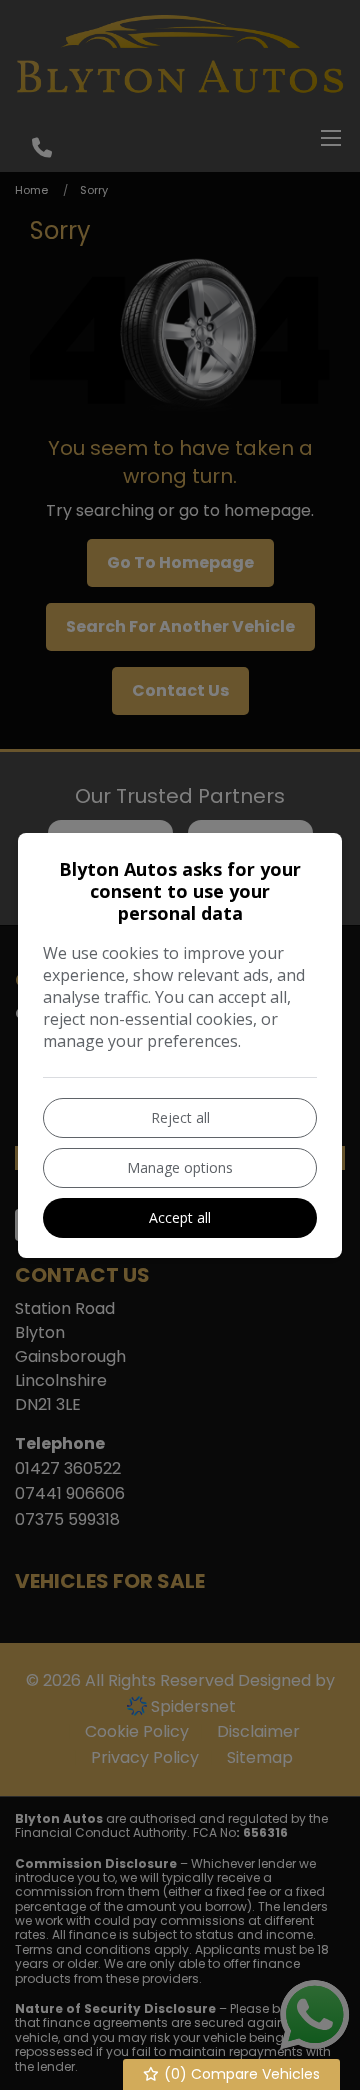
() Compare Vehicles (240, 2074)
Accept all (180, 1217)
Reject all (180, 1117)
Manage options (180, 1167)
